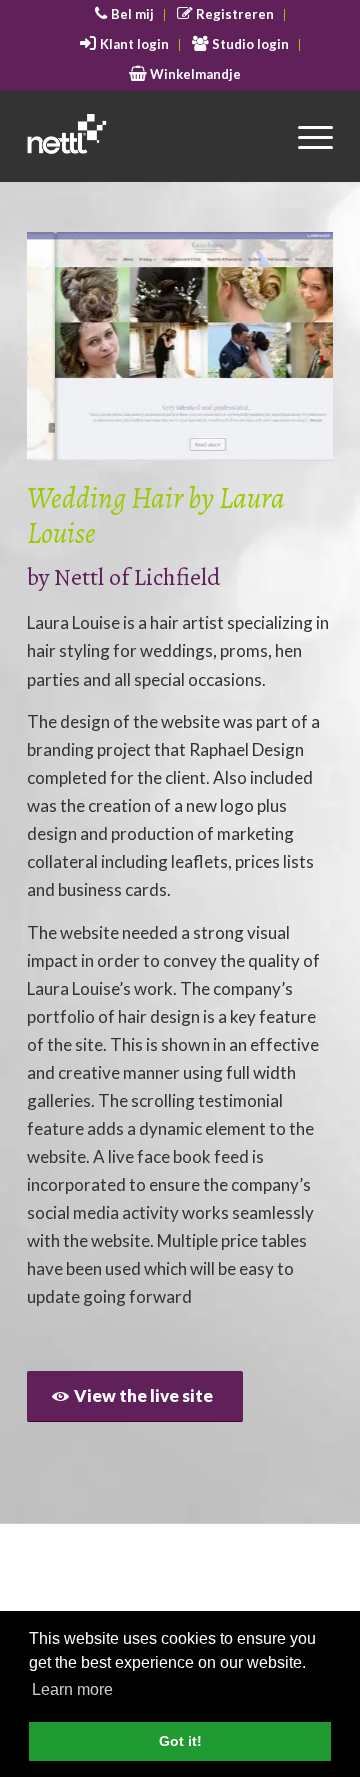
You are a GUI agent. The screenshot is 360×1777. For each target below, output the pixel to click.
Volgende (288, 347)
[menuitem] (125, 15)
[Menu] (305, 136)
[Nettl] (149, 136)
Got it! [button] (180, 1741)
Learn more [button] (72, 1689)
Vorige (72, 347)
